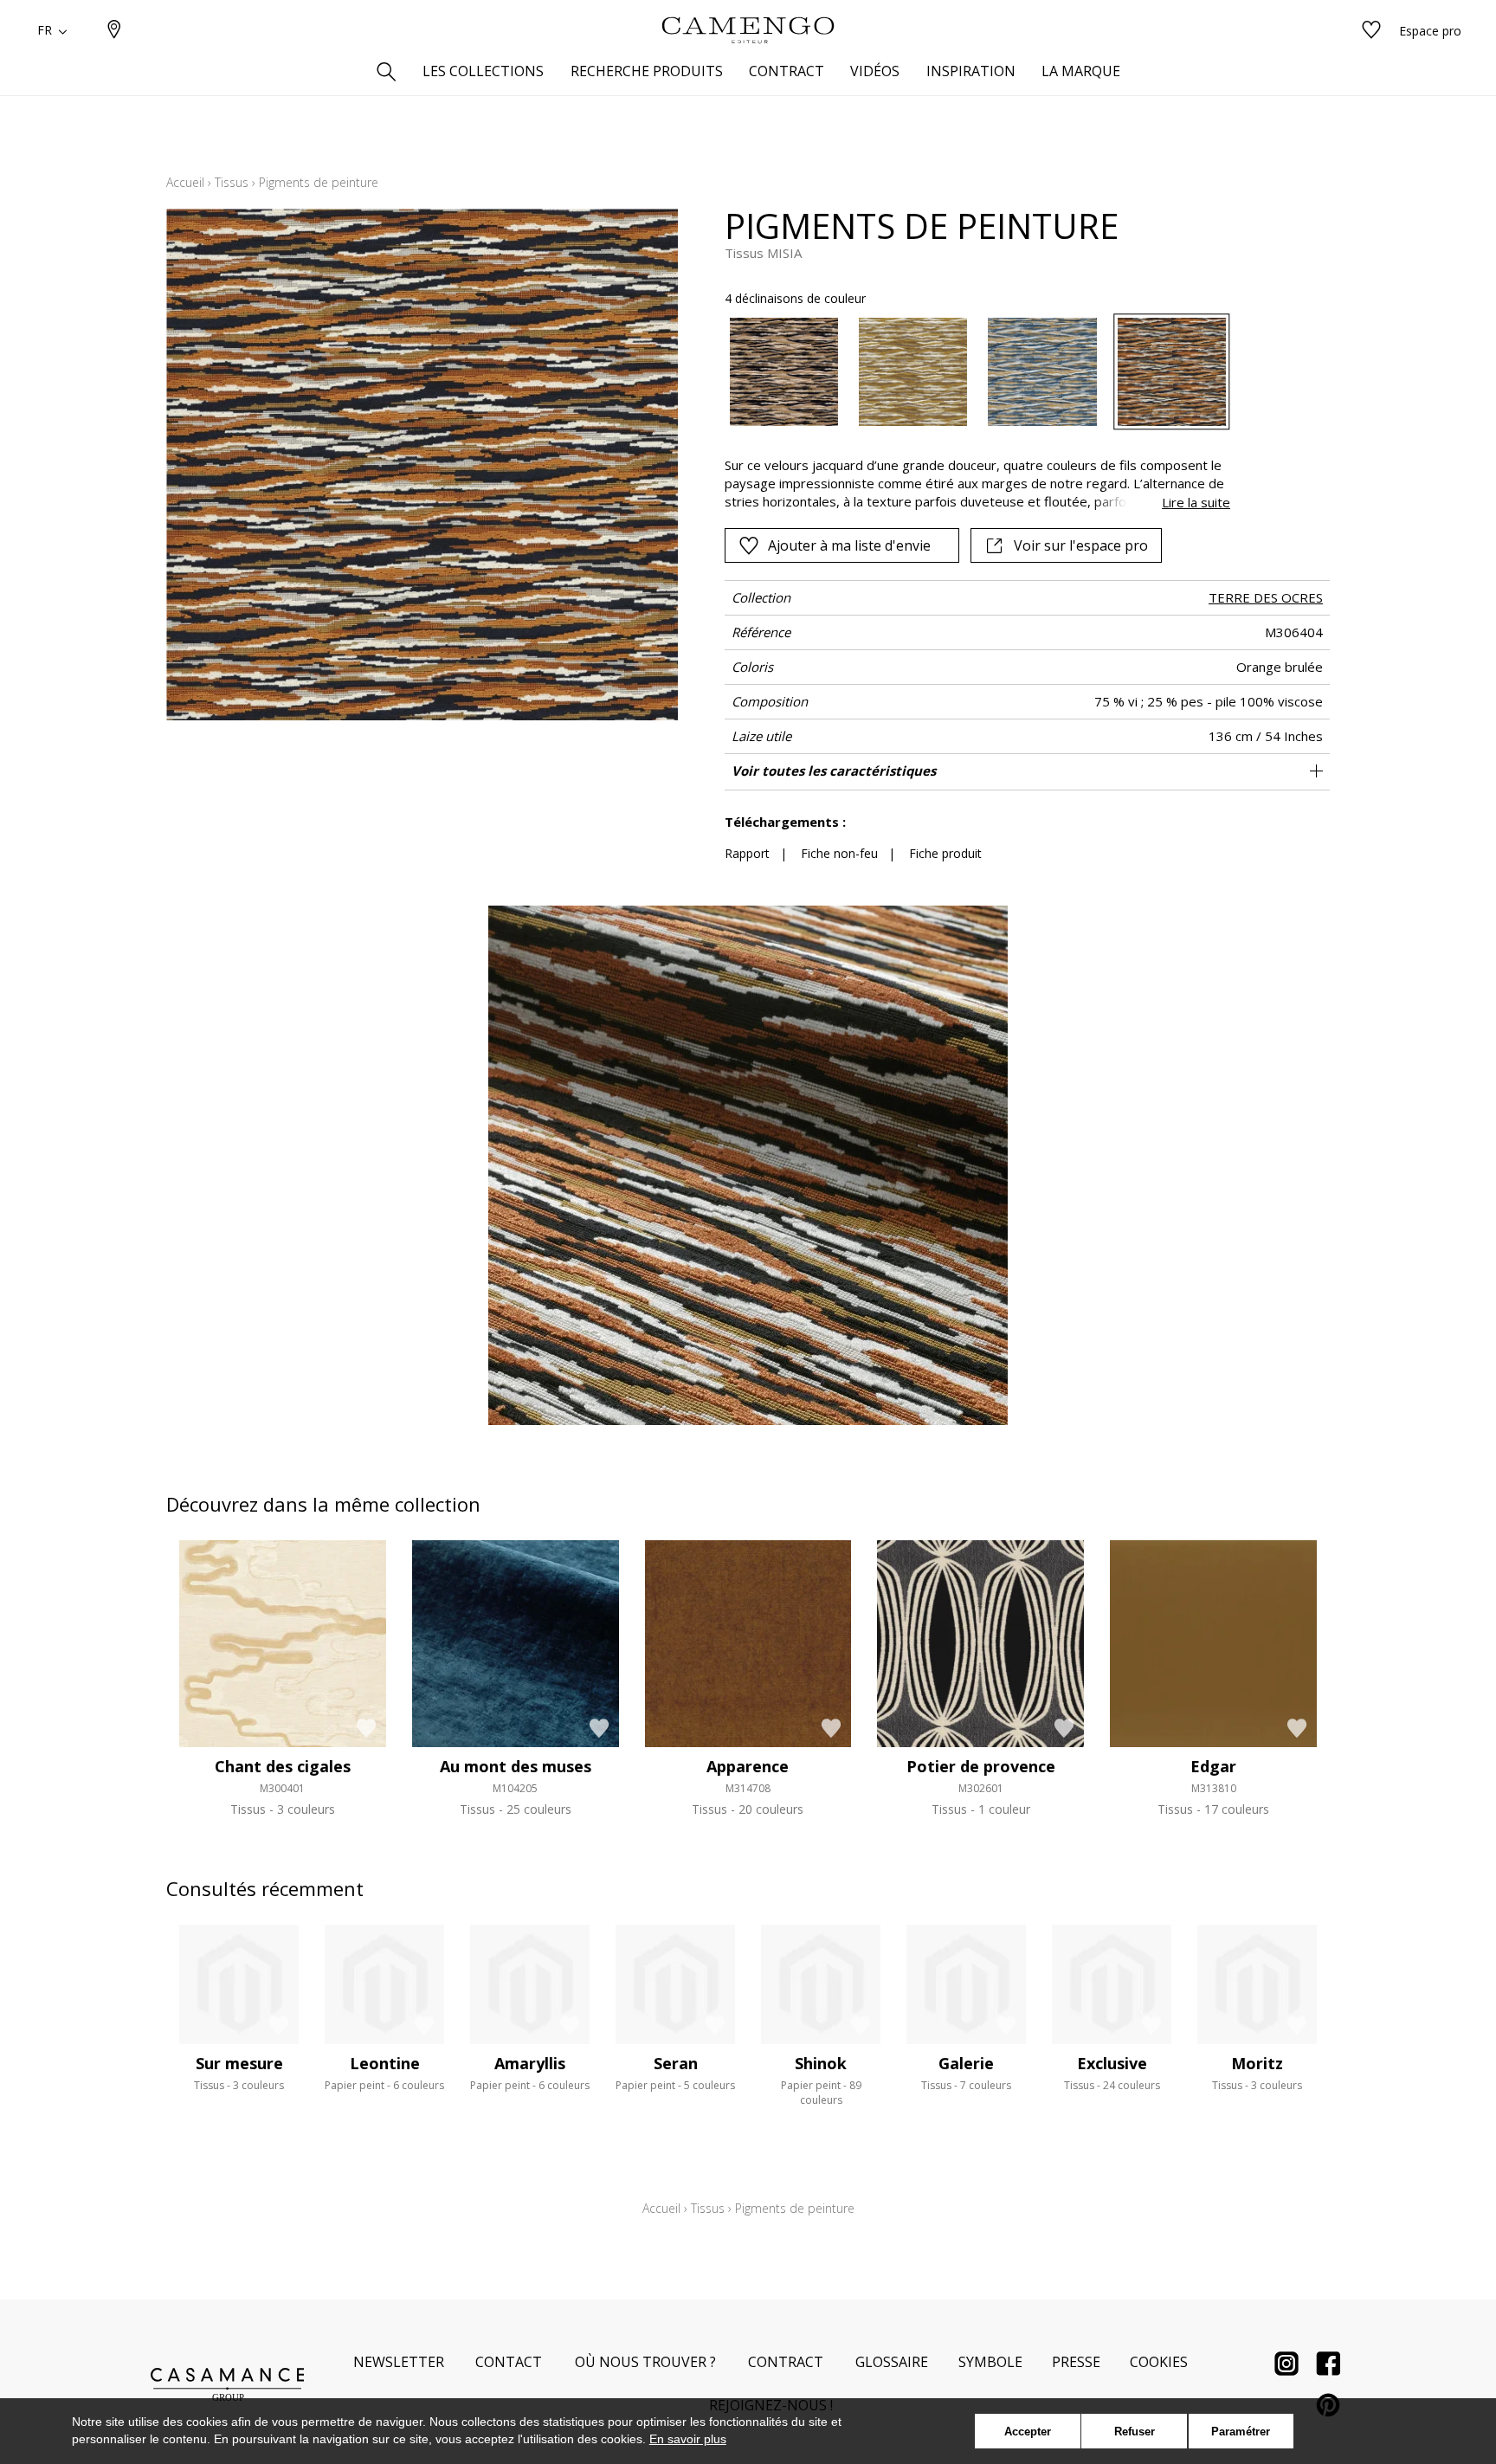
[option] (784, 372)
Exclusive (1112, 2063)
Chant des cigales (283, 1766)
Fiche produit (945, 853)
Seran (676, 2063)
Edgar (1213, 1766)
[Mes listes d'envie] (1371, 31)
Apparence (748, 1766)
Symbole (990, 2362)
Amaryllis (530, 2063)
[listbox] (967, 372)
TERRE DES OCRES (1266, 597)
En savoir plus (688, 2439)
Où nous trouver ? (645, 2362)
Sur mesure (239, 2063)
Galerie (966, 2063)
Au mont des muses (516, 1766)
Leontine (385, 2063)
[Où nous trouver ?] (114, 31)
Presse (1076, 2362)
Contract (786, 2362)
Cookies (1159, 2362)
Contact (509, 2362)
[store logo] (748, 30)
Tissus (232, 182)
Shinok (821, 2063)
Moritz (1257, 2063)
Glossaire (892, 2362)
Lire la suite (1196, 502)
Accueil (185, 182)
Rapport (747, 853)
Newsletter (399, 2362)
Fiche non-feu (839, 853)
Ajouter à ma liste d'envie (849, 545)
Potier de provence (981, 1766)
